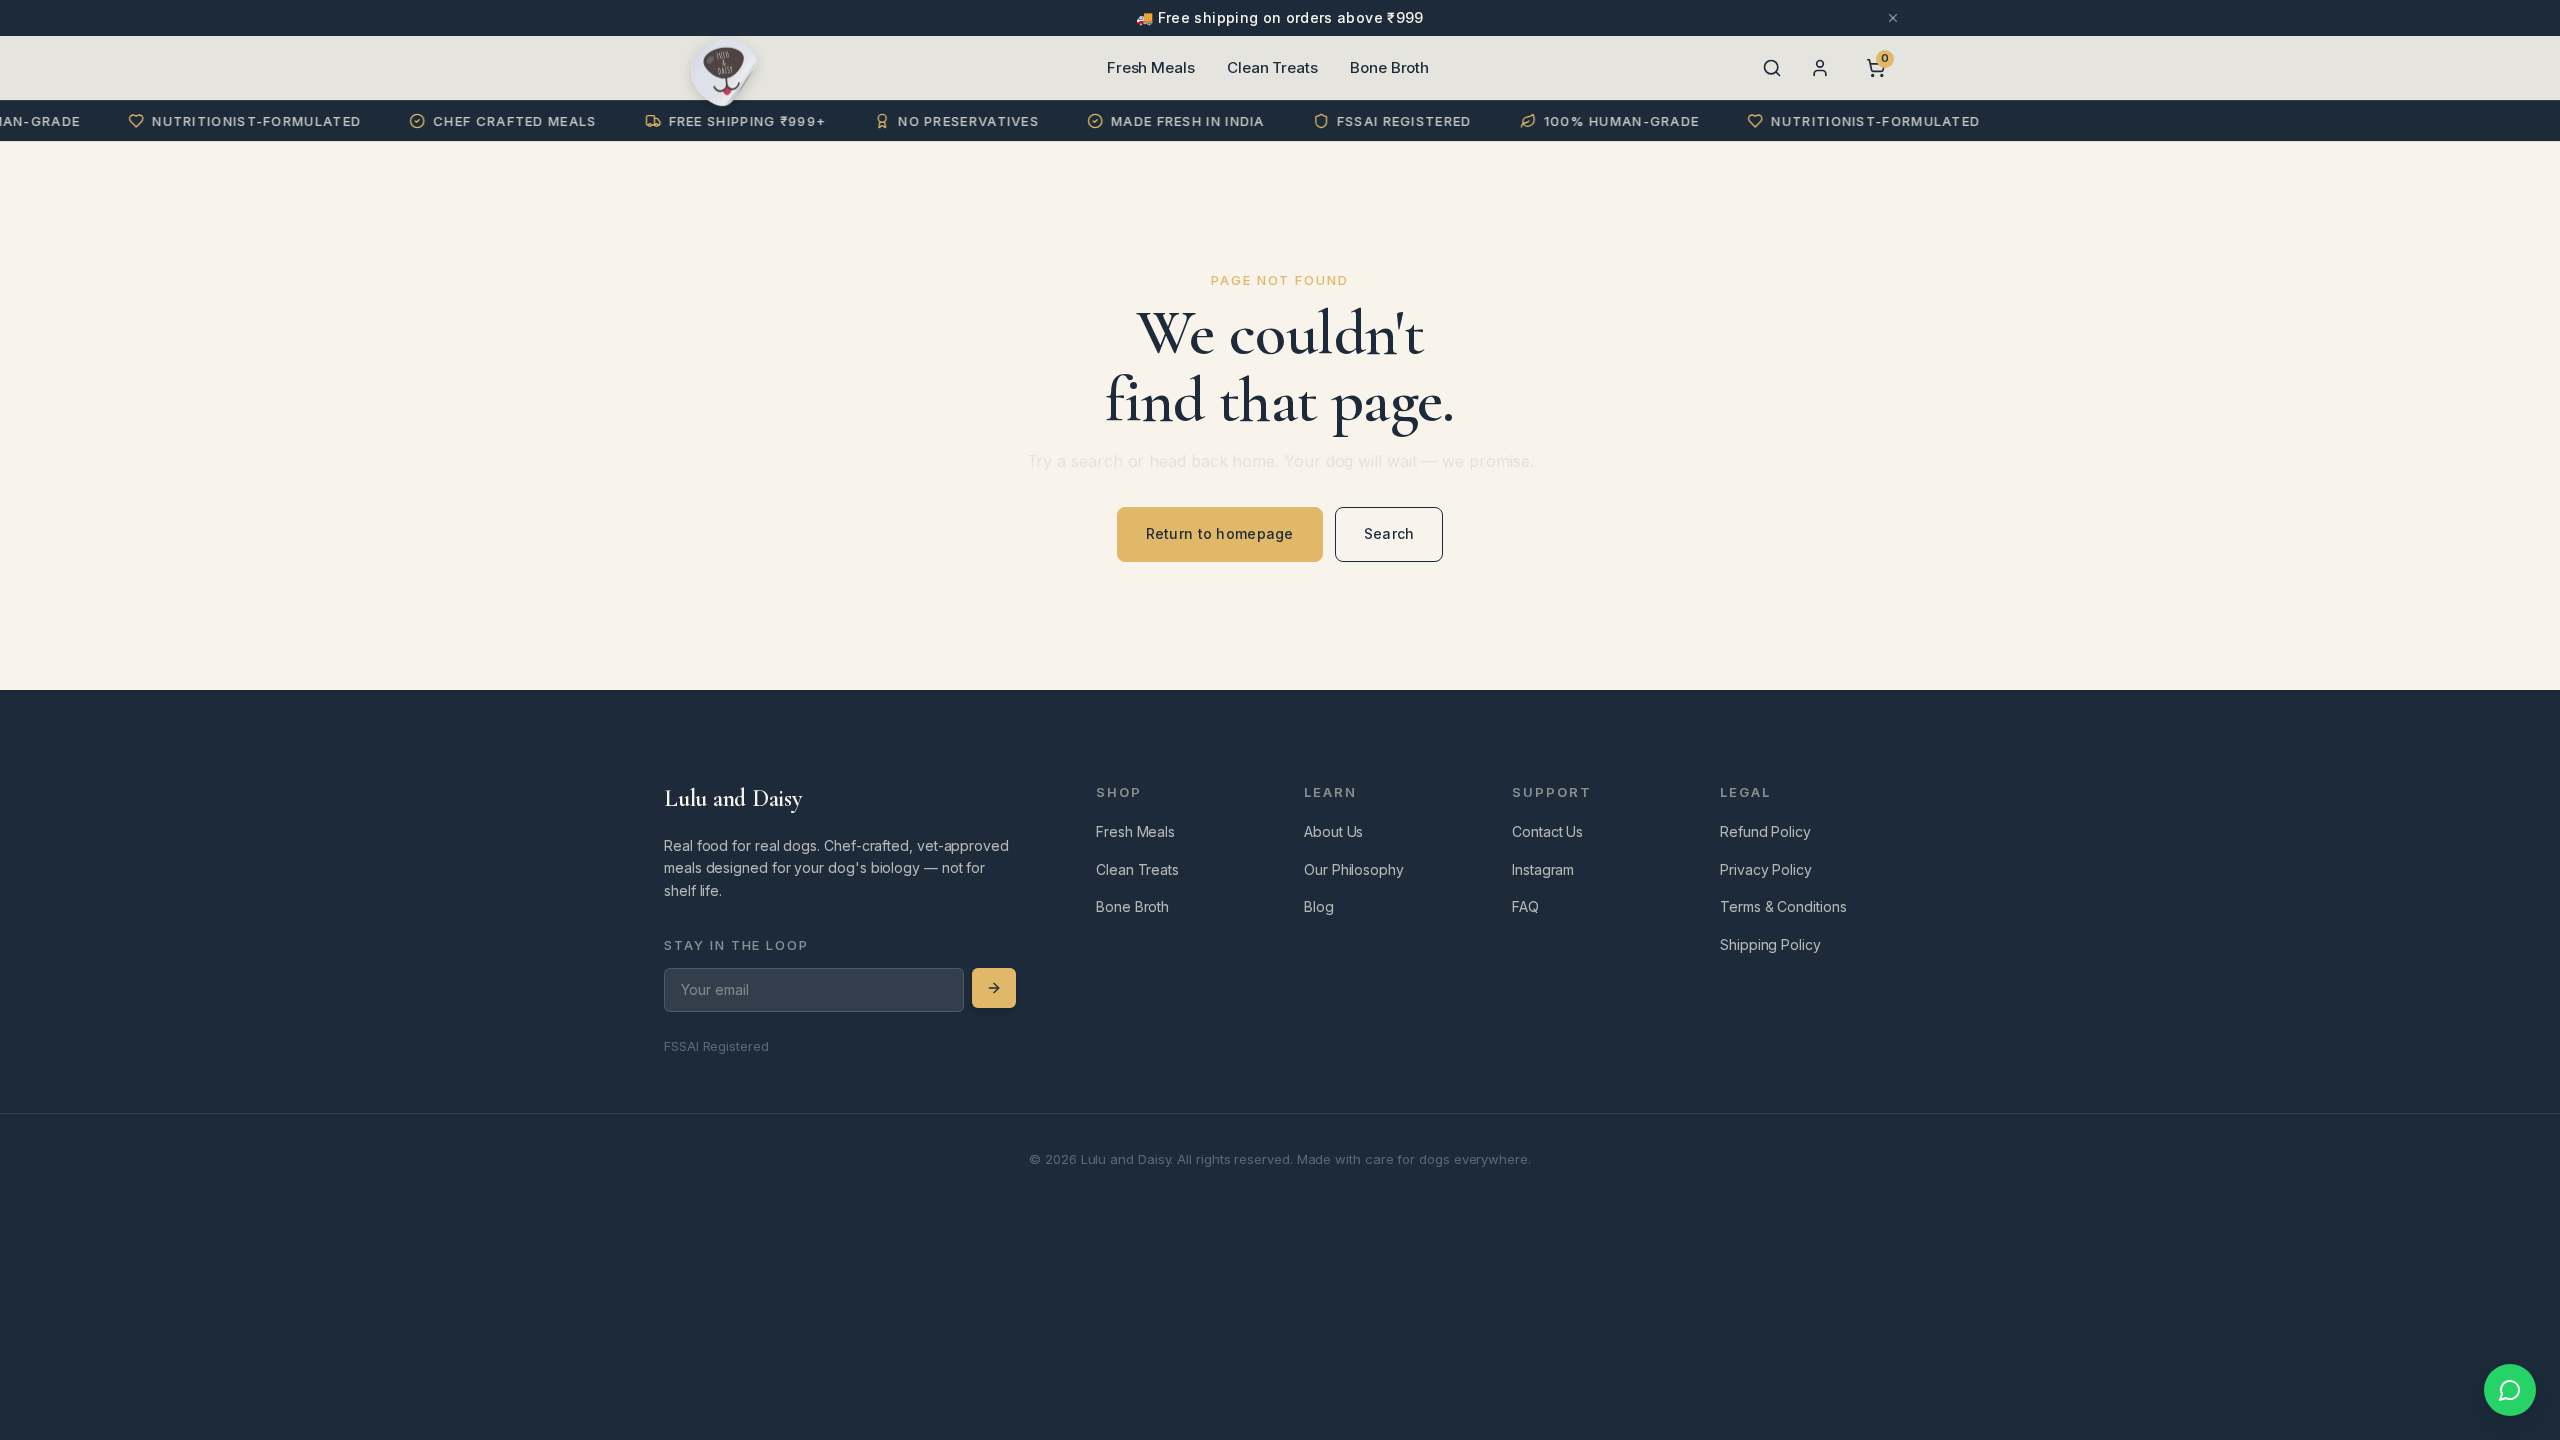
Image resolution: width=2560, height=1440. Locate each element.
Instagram (1543, 869)
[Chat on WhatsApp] (2510, 1390)
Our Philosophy (1354, 869)
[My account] (1820, 68)
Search (1389, 533)
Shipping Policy (1770, 944)
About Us (1333, 831)
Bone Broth (1389, 67)
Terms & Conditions (1783, 906)
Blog (1319, 906)
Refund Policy (1765, 831)
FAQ (1525, 906)
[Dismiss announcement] (1893, 18)
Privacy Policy (1766, 869)
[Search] (1772, 68)
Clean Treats (1272, 67)
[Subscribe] (994, 988)
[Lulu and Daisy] (724, 68)
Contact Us (1547, 831)
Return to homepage (1220, 533)
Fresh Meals (1151, 67)
